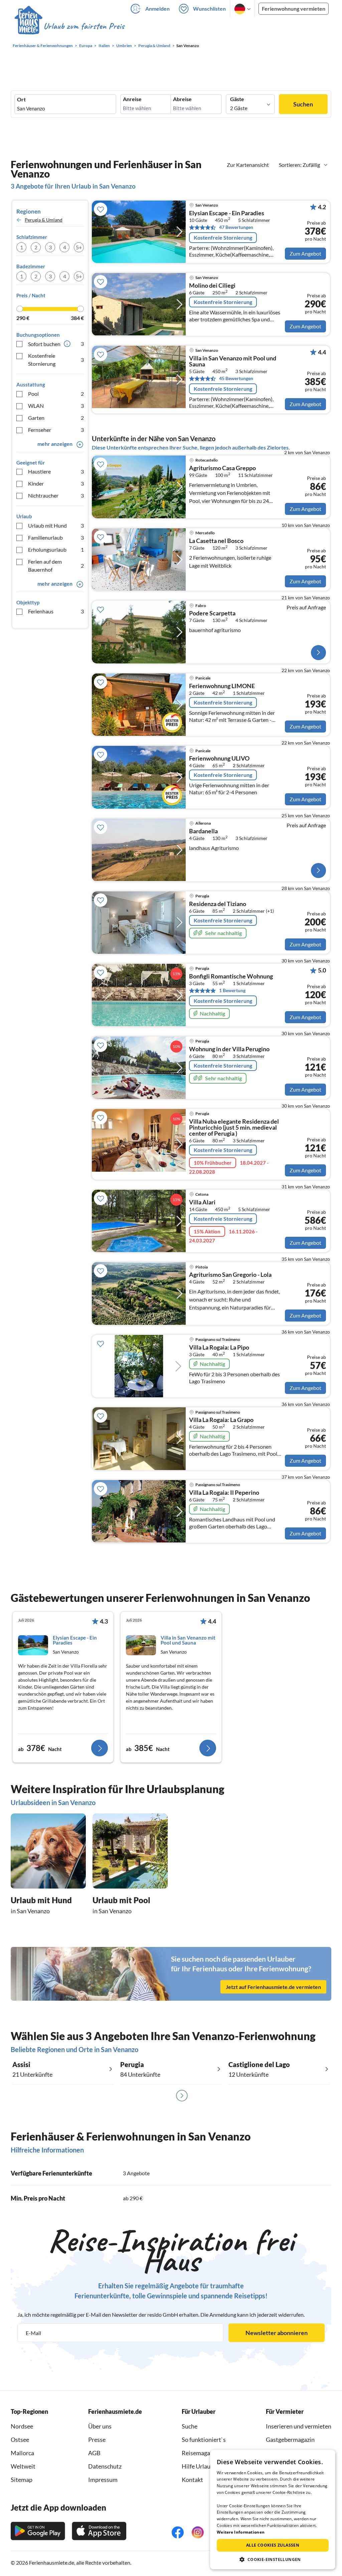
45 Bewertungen (236, 378)
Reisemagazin (200, 2453)
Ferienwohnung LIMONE (222, 686)
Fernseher (56, 430)
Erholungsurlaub (56, 549)
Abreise (182, 99)
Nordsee (22, 2426)
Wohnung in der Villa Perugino (229, 1049)
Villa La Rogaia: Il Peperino (224, 1493)
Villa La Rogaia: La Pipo (219, 1348)
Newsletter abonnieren (277, 2333)
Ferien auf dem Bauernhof (56, 565)
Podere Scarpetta (212, 613)
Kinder (56, 483)
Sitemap (22, 2480)
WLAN (56, 406)
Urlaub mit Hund (56, 525)
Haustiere (56, 471)
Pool (56, 394)
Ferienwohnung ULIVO (219, 759)
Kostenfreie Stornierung (56, 360)
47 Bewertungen (236, 227)
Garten (56, 418)
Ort (21, 99)
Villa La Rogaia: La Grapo (221, 1420)
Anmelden (157, 9)
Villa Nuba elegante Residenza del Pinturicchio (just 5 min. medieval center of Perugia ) (234, 1128)
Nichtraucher (56, 495)
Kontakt (192, 2480)
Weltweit (23, 2466)
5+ (79, 247)
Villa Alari (202, 1202)
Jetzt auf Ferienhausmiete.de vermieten (273, 1986)
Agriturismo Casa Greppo (222, 468)
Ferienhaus (56, 611)
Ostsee (20, 2440)
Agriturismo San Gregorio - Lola (230, 1275)
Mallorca (22, 2453)
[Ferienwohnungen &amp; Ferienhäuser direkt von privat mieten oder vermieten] (69, 26)
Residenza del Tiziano (218, 904)
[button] (273, 2559)
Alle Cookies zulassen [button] (273, 2545)
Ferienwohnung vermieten (294, 9)
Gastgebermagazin (290, 2440)
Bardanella (203, 831)
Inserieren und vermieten (299, 2426)
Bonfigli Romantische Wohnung (231, 976)
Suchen (303, 104)
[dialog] (273, 2510)
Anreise (132, 99)
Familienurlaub (56, 537)
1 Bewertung (232, 990)
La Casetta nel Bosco (216, 541)
